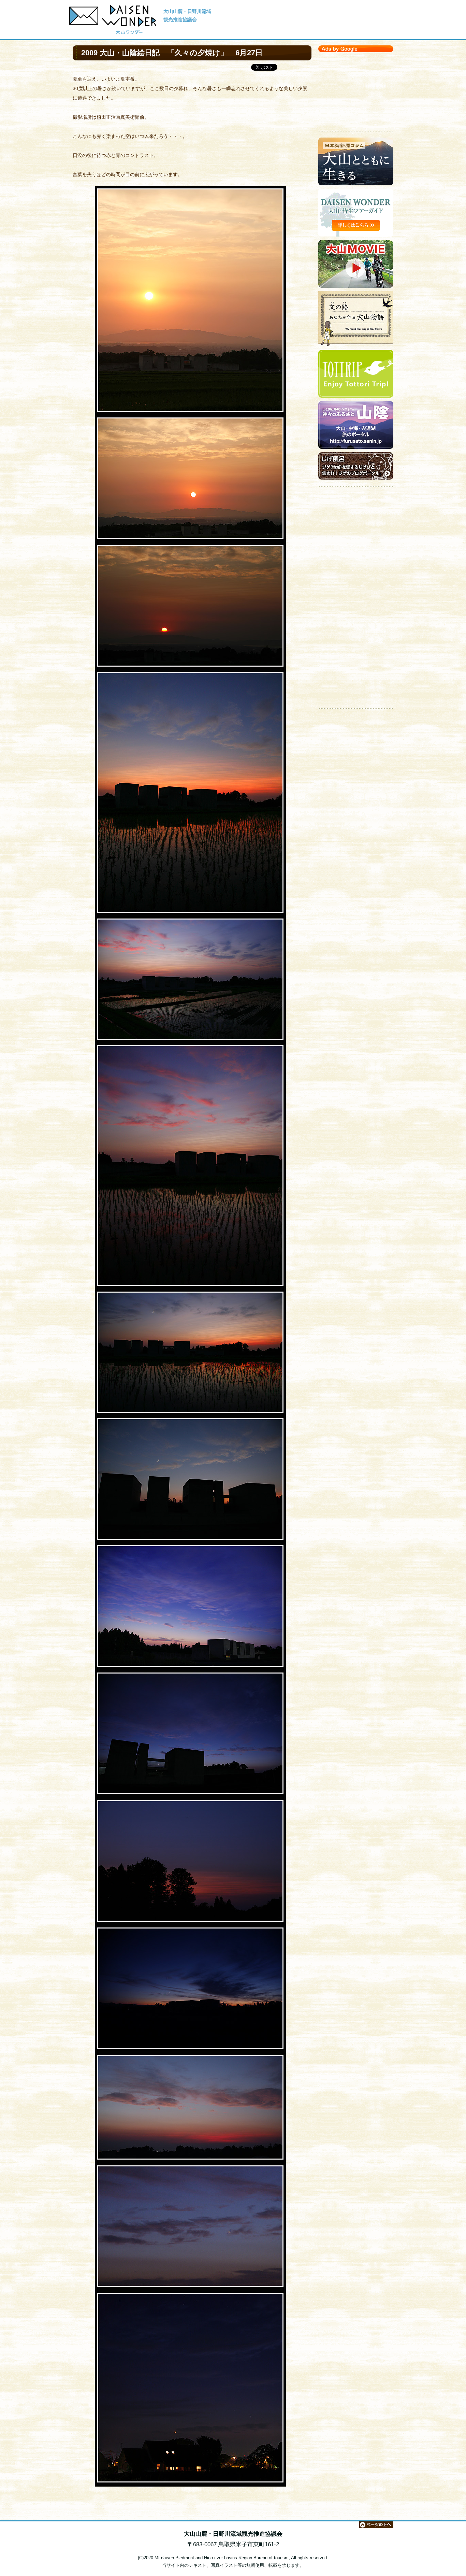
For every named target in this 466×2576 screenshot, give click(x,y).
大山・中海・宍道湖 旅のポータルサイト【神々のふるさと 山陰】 (356, 427)
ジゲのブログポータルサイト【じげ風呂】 (356, 468)
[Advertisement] (356, 90)
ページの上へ (376, 2525)
